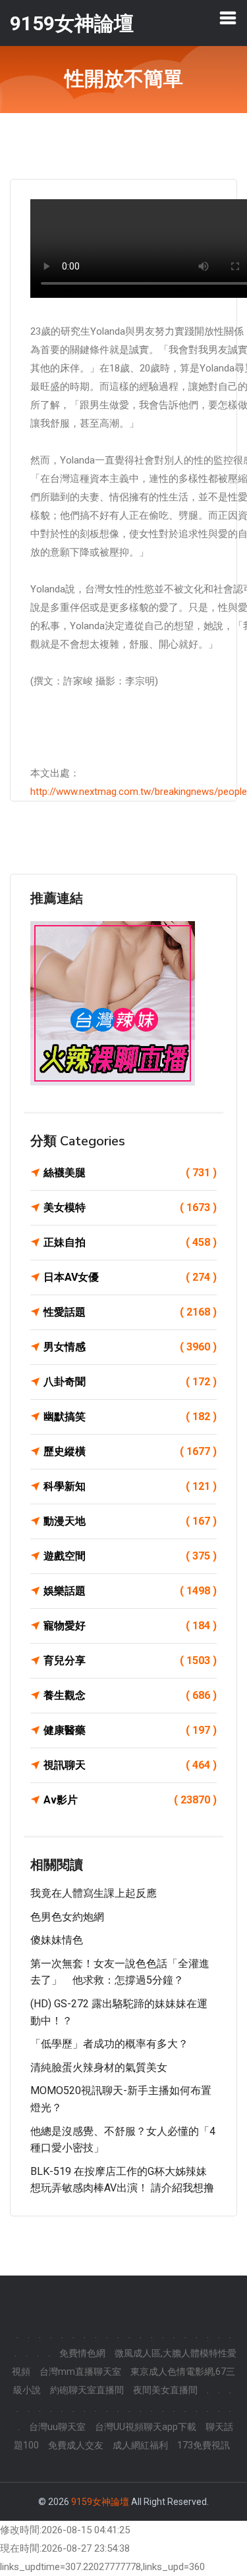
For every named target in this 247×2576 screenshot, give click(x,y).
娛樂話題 (130, 1591)
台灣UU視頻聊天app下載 (146, 2427)
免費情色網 (82, 2353)
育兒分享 (130, 1660)
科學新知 (130, 1486)
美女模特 (130, 1207)
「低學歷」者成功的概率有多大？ (109, 2044)
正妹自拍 (130, 1242)
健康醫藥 (130, 1730)
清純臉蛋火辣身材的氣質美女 (99, 2067)
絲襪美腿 (130, 1173)
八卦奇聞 (130, 1382)
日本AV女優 (130, 1277)
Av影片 (130, 1800)
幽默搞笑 (130, 1417)
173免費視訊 (204, 2445)
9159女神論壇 (100, 2502)
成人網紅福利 (140, 2445)
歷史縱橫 (130, 1451)
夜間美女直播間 (165, 2390)
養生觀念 (130, 1695)
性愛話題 (130, 1312)
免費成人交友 (76, 2445)
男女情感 (130, 1347)
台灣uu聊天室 (57, 2427)
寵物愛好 (130, 1626)
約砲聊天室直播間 (87, 2390)
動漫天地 (130, 1521)
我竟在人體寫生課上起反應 (94, 1893)
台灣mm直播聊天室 (80, 2372)
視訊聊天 (130, 1765)
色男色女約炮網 (67, 1917)
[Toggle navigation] (228, 18)
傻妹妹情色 (57, 1940)
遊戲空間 (130, 1556)
